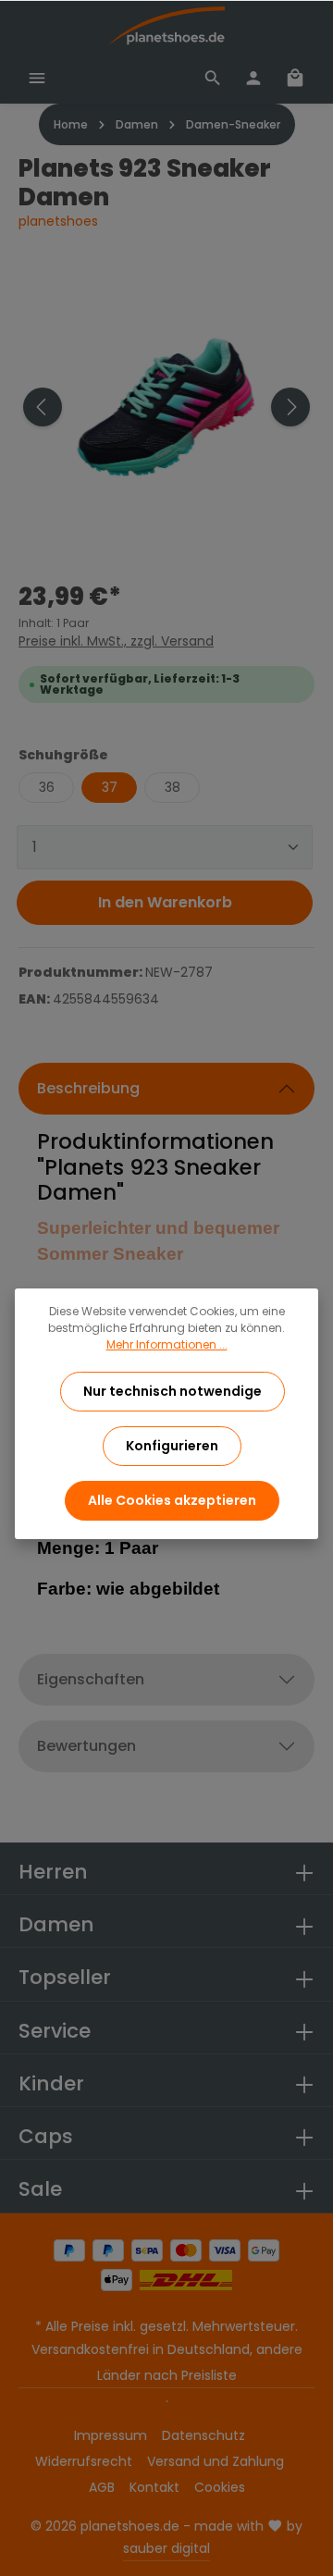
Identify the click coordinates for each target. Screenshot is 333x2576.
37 (110, 787)
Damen (56, 1924)
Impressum (111, 2435)
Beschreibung (88, 1088)
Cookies (220, 2487)
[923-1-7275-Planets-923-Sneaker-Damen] (166, 407)
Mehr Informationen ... (167, 1344)
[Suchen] (213, 78)
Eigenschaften (91, 1679)
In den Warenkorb (165, 902)
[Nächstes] (290, 407)
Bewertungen (86, 1746)
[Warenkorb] (295, 78)
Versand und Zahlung (216, 2461)
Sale (40, 2189)
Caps (46, 2136)
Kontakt (154, 2487)
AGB (102, 2487)
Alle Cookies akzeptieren (172, 1500)
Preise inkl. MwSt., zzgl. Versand (116, 641)
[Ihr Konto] (253, 78)
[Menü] (37, 78)
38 (173, 787)
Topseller (65, 1977)
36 (47, 787)
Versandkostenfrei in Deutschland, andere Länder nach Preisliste (167, 2362)
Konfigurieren (172, 1446)
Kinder (51, 2083)
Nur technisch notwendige (173, 1391)
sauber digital (166, 2548)
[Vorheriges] (43, 407)
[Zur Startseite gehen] (166, 26)
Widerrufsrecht (84, 2461)
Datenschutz (203, 2435)
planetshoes (58, 221)
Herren (53, 1872)
